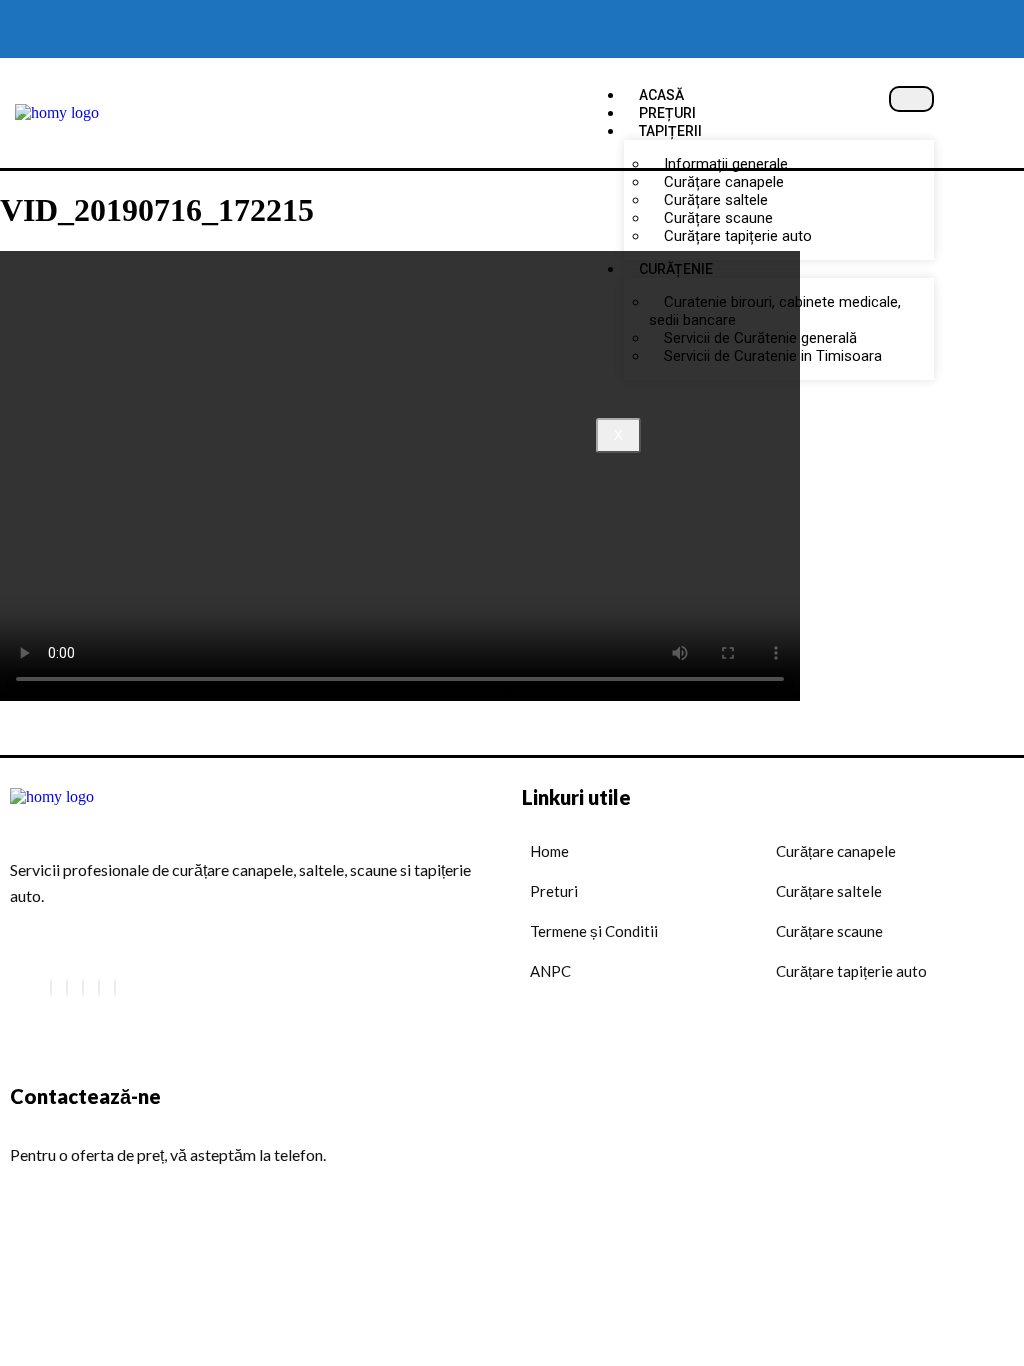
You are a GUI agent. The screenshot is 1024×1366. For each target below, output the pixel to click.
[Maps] (99, 987)
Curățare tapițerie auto (738, 236)
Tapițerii (670, 131)
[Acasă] (57, 112)
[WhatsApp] (67, 987)
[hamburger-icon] (911, 99)
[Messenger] (83, 987)
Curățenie (676, 269)
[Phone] (115, 987)
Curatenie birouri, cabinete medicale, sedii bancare (775, 311)
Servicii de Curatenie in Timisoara (773, 356)
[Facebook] (51, 987)
